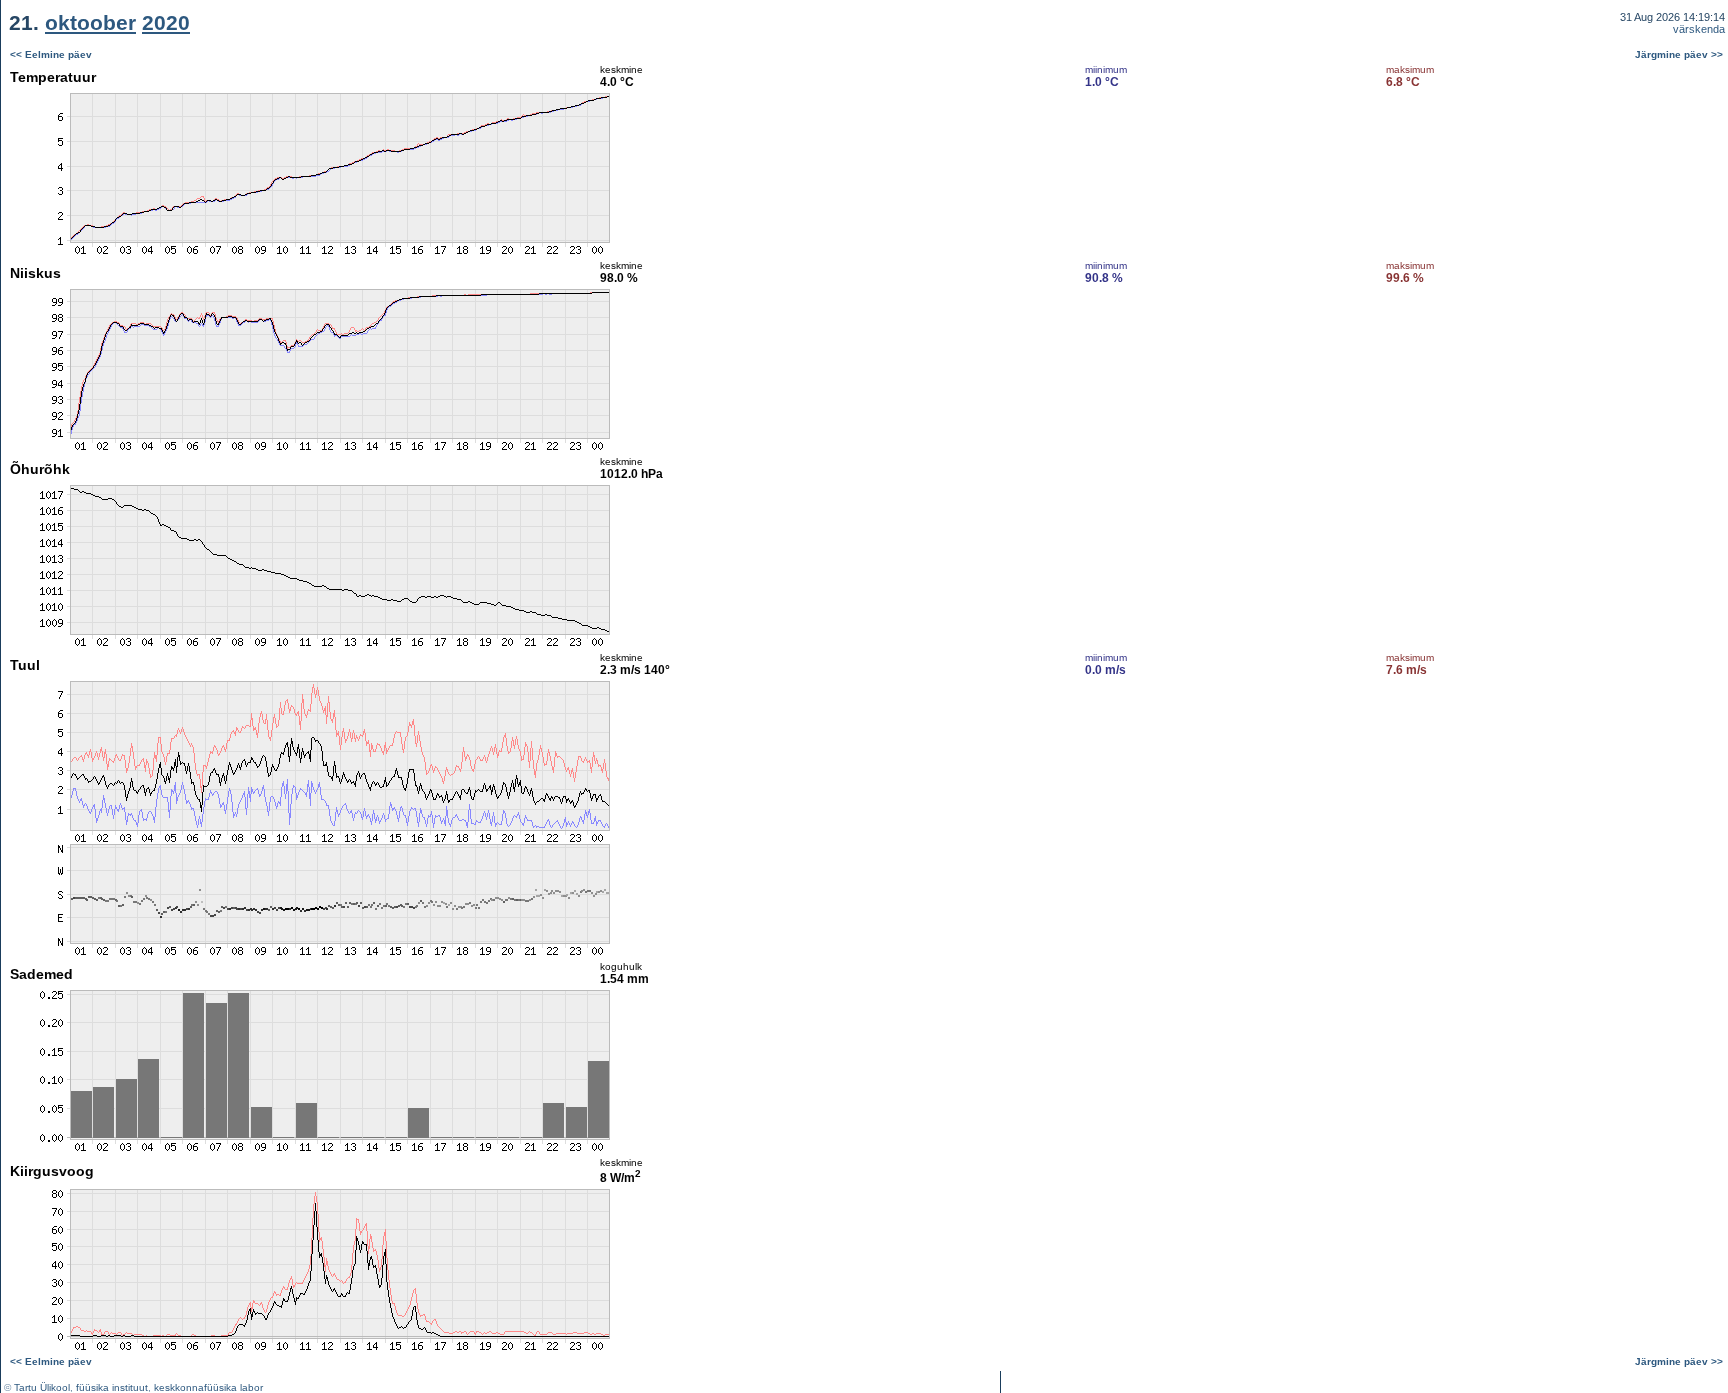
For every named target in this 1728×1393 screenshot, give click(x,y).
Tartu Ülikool (42, 1387)
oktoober (90, 22)
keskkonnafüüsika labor (208, 1387)
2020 (166, 22)
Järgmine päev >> (1679, 54)
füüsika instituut (112, 1387)
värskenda (1699, 29)
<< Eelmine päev (51, 54)
